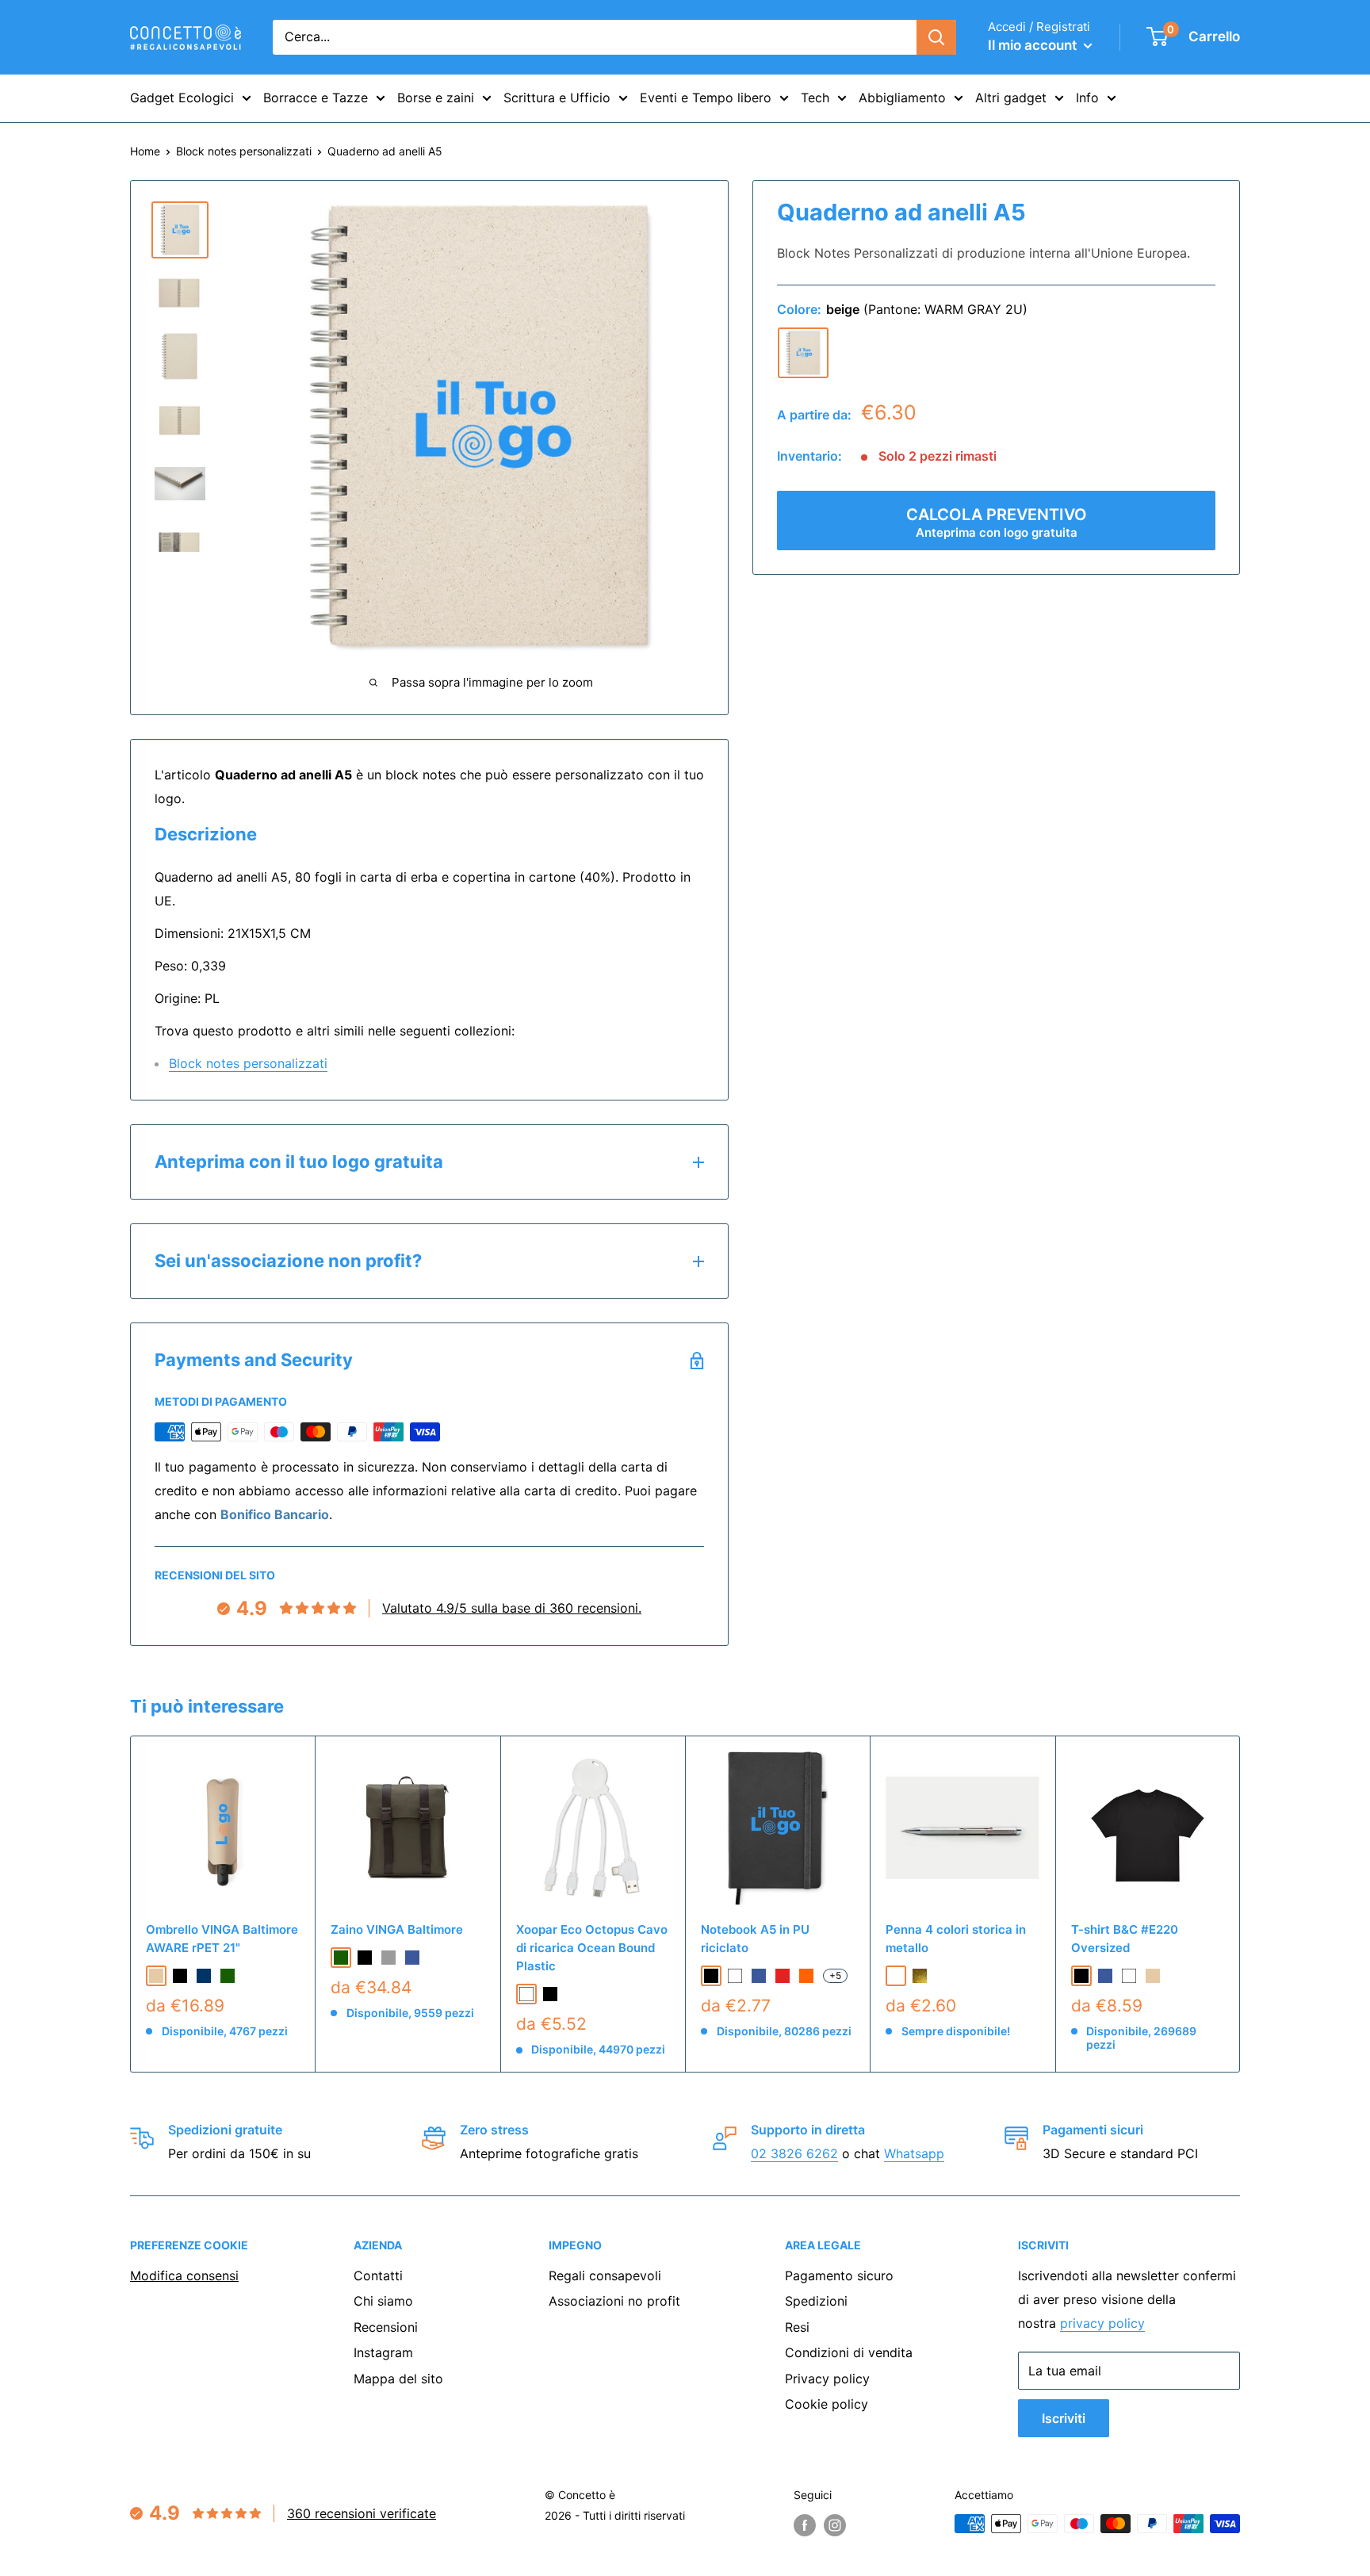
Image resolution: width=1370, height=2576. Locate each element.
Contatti (378, 2276)
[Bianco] (526, 1994)
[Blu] (759, 1976)
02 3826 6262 (794, 2153)
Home (145, 151)
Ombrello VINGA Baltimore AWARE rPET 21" (222, 1939)
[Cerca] (936, 37)
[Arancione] (806, 1976)
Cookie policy (827, 2404)
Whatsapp (914, 2153)
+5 (835, 1975)
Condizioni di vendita (849, 2352)
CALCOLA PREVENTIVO (997, 522)
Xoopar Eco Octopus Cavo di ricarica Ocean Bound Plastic (592, 1948)
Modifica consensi (184, 2276)
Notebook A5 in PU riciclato (755, 1939)
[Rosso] (783, 1976)
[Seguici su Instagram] (835, 2525)
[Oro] (920, 1976)
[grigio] (388, 1958)
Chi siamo (383, 2301)
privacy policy (1102, 2323)
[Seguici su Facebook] (805, 2525)
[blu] (412, 1958)
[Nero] (550, 1994)
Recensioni (386, 2327)
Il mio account (1034, 45)
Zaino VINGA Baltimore (397, 1929)
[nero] (180, 1976)
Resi (797, 2327)
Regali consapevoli (605, 2276)
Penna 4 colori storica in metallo (956, 1939)
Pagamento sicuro (839, 2276)
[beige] (803, 353)
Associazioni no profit (614, 2301)
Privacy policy (827, 2379)
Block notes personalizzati (244, 151)
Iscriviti (1064, 2418)
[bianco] (1129, 1976)
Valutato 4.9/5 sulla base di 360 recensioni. (512, 1608)
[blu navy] (204, 1976)
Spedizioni (816, 2301)
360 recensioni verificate (362, 2513)
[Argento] (896, 1976)
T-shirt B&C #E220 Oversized (1125, 1939)
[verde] (228, 1976)
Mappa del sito (398, 2379)
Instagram (383, 2352)
